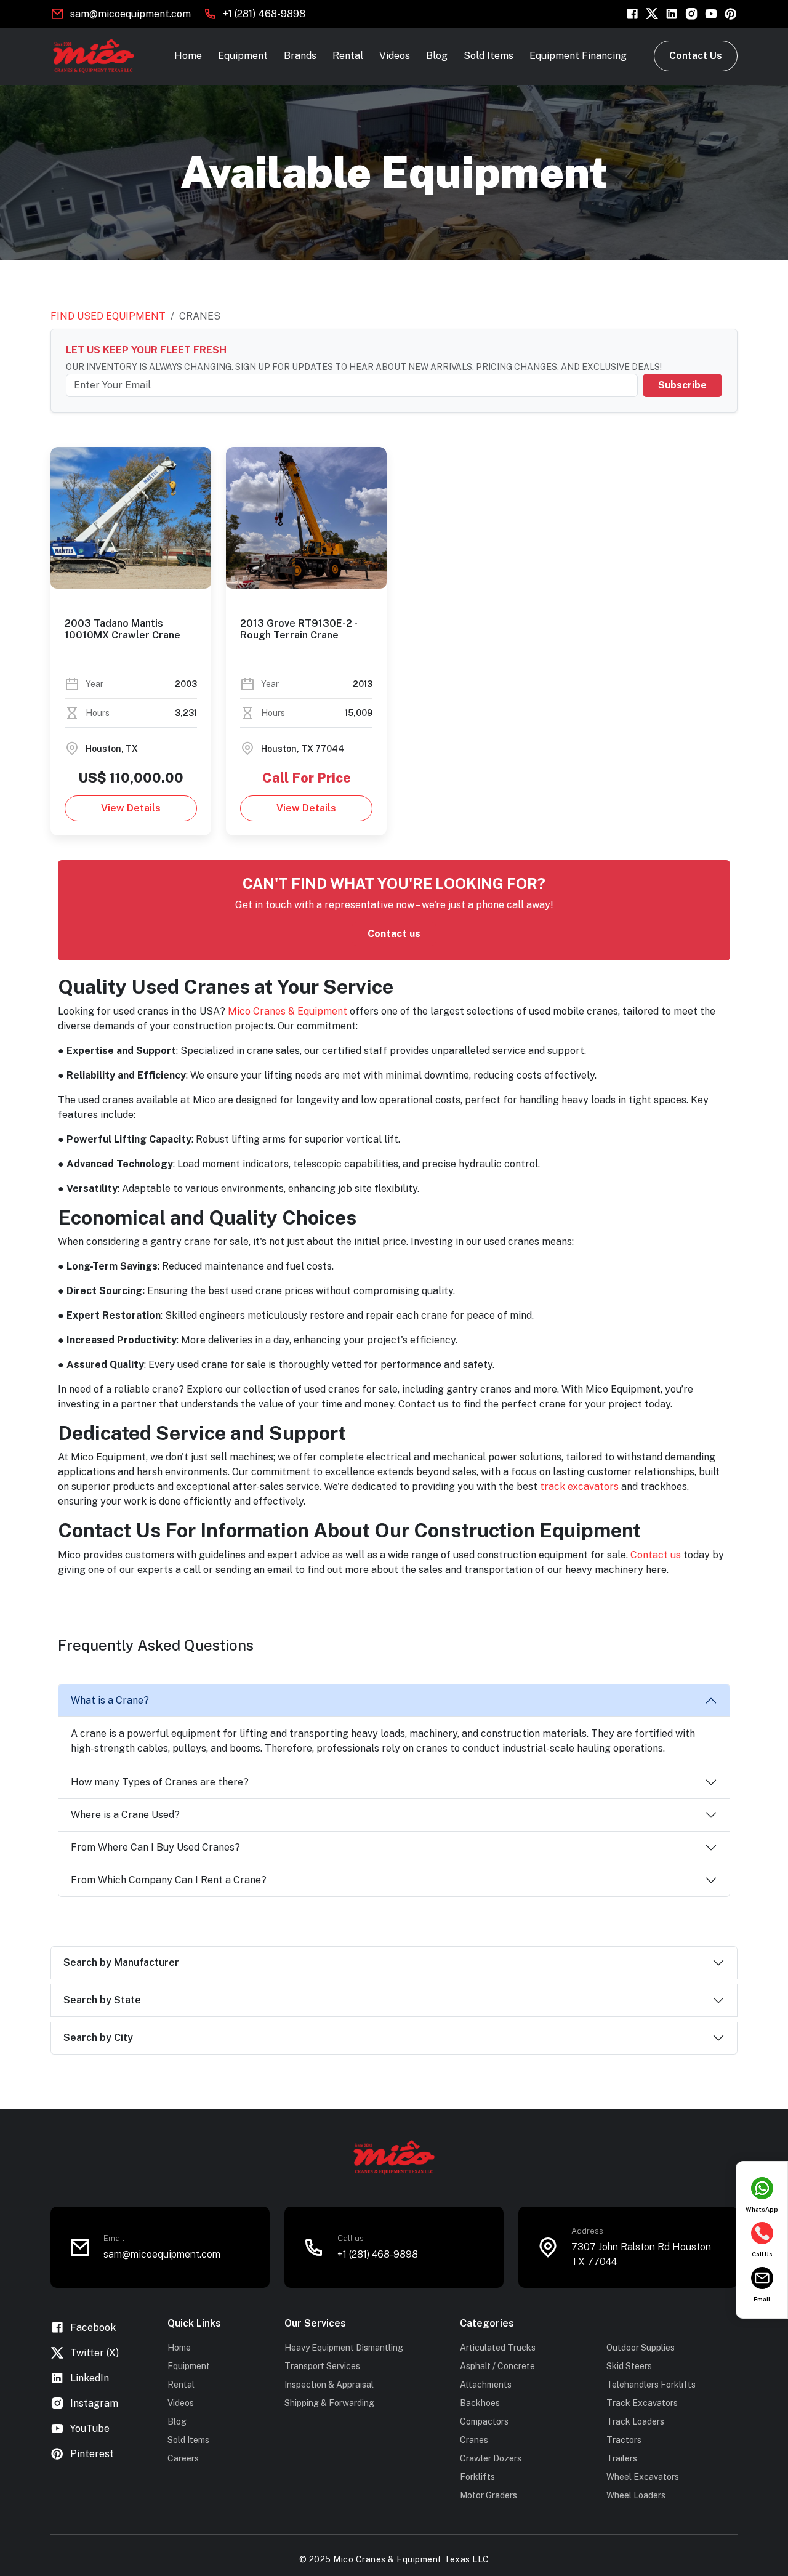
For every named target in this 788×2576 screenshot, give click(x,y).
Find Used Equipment (108, 316)
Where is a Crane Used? (125, 1815)
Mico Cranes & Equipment (287, 1011)
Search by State (102, 2000)
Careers (183, 2458)
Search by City (98, 2038)
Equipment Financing (578, 56)
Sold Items (488, 56)
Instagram (94, 2403)
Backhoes (480, 2403)
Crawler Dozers (491, 2458)
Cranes (474, 2440)
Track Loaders (635, 2421)
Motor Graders (488, 2495)
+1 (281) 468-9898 (264, 14)
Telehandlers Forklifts (651, 2385)
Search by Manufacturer (121, 1962)
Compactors (484, 2421)
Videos (395, 56)
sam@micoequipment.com (131, 14)
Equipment (243, 56)
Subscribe (682, 385)
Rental (348, 56)
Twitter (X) (94, 2353)
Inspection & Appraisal (329, 2385)
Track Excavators (642, 2403)
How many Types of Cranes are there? (160, 1782)
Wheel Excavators (643, 2477)
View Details (131, 808)
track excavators (579, 1487)
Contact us (394, 934)
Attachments (486, 2385)
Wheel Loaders (636, 2495)
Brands (300, 56)
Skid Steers (629, 2366)
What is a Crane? (110, 1700)
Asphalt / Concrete (497, 2366)
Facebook (93, 2328)
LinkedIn (90, 2378)
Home (188, 56)
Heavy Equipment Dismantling (344, 2348)
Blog (437, 56)
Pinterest (92, 2454)
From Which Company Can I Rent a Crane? (169, 1880)
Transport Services (322, 2366)
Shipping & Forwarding (329, 2403)
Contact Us (696, 56)
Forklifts (477, 2477)
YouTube (90, 2429)
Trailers (622, 2458)
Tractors (624, 2440)
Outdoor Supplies (641, 2348)
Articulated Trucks (498, 2348)
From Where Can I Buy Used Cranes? (155, 1847)
